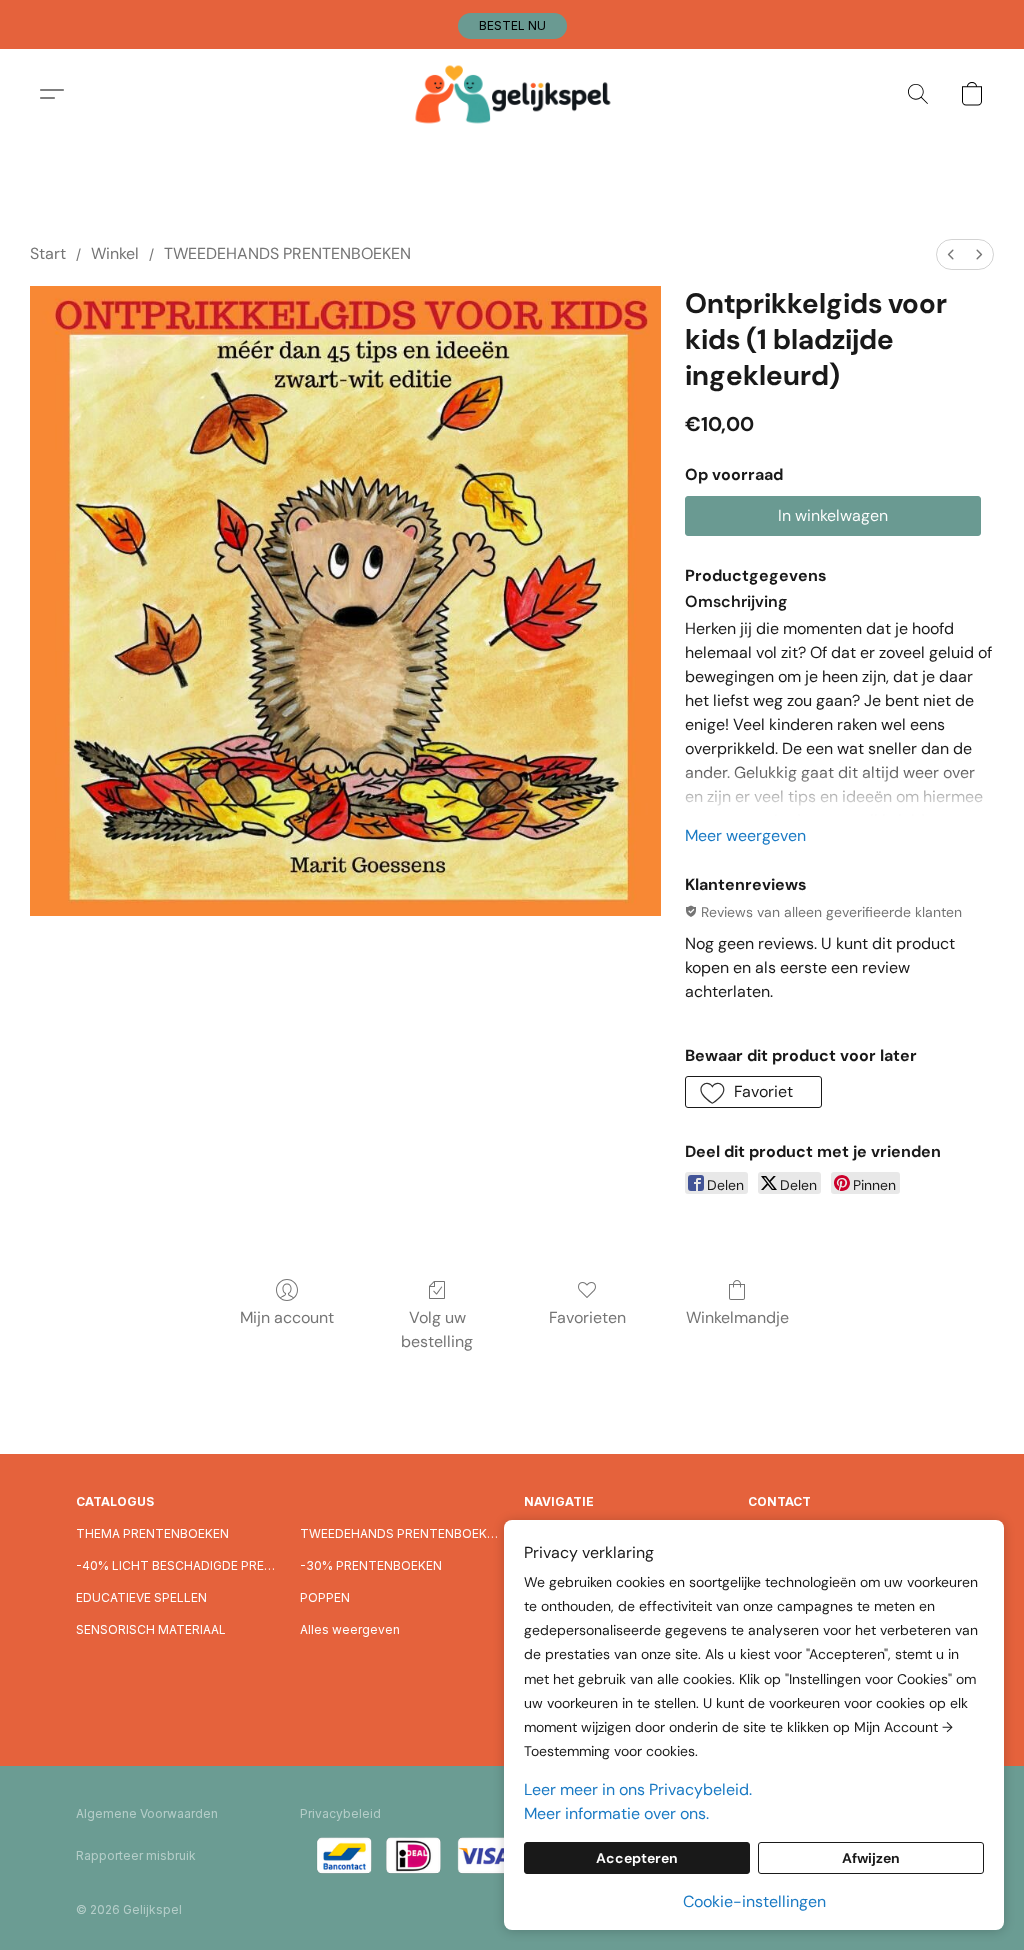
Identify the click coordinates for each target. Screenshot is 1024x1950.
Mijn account (287, 1317)
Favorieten (587, 1317)
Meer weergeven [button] (745, 835)
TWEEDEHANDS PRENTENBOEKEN (287, 253)
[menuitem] (951, 254)
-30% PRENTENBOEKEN (371, 1565)
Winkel (115, 253)
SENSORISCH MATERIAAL (151, 1629)
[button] (512, 26)
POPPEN (325, 1597)
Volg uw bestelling (437, 1329)
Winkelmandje (737, 1317)
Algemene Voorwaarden (147, 1813)
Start (48, 253)
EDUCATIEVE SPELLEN (141, 1597)
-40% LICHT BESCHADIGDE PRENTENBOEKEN (176, 1565)
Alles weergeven (350, 1629)
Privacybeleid (340, 1813)
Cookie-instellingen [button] (754, 1901)
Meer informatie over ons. (616, 1813)
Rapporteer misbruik (136, 1855)
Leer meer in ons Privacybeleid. (638, 1789)
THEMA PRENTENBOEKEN (152, 1533)
